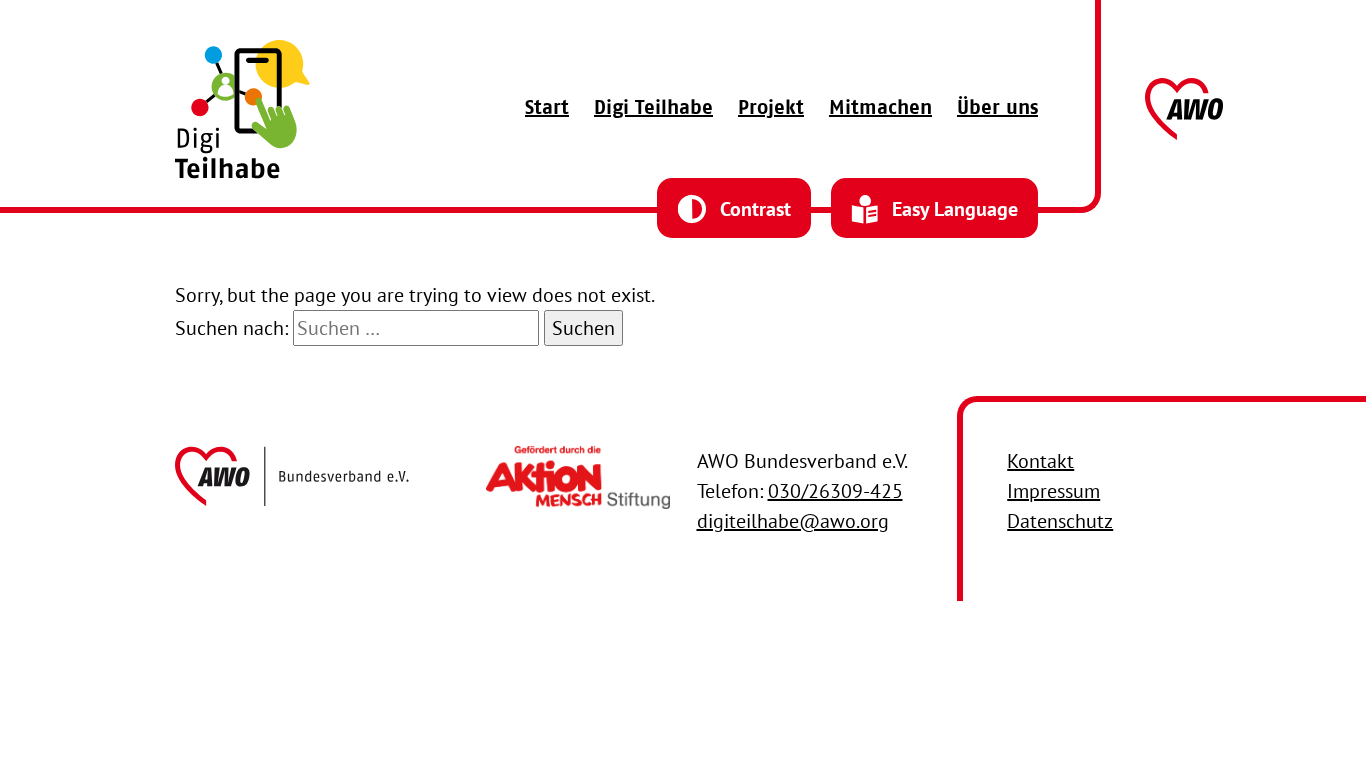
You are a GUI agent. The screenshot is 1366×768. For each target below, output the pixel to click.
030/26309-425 (835, 491)
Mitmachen (880, 109)
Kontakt (1040, 461)
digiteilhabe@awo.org (793, 521)
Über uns (997, 109)
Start (547, 109)
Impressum (1053, 491)
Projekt (771, 109)
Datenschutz (1060, 521)
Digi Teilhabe (653, 109)
